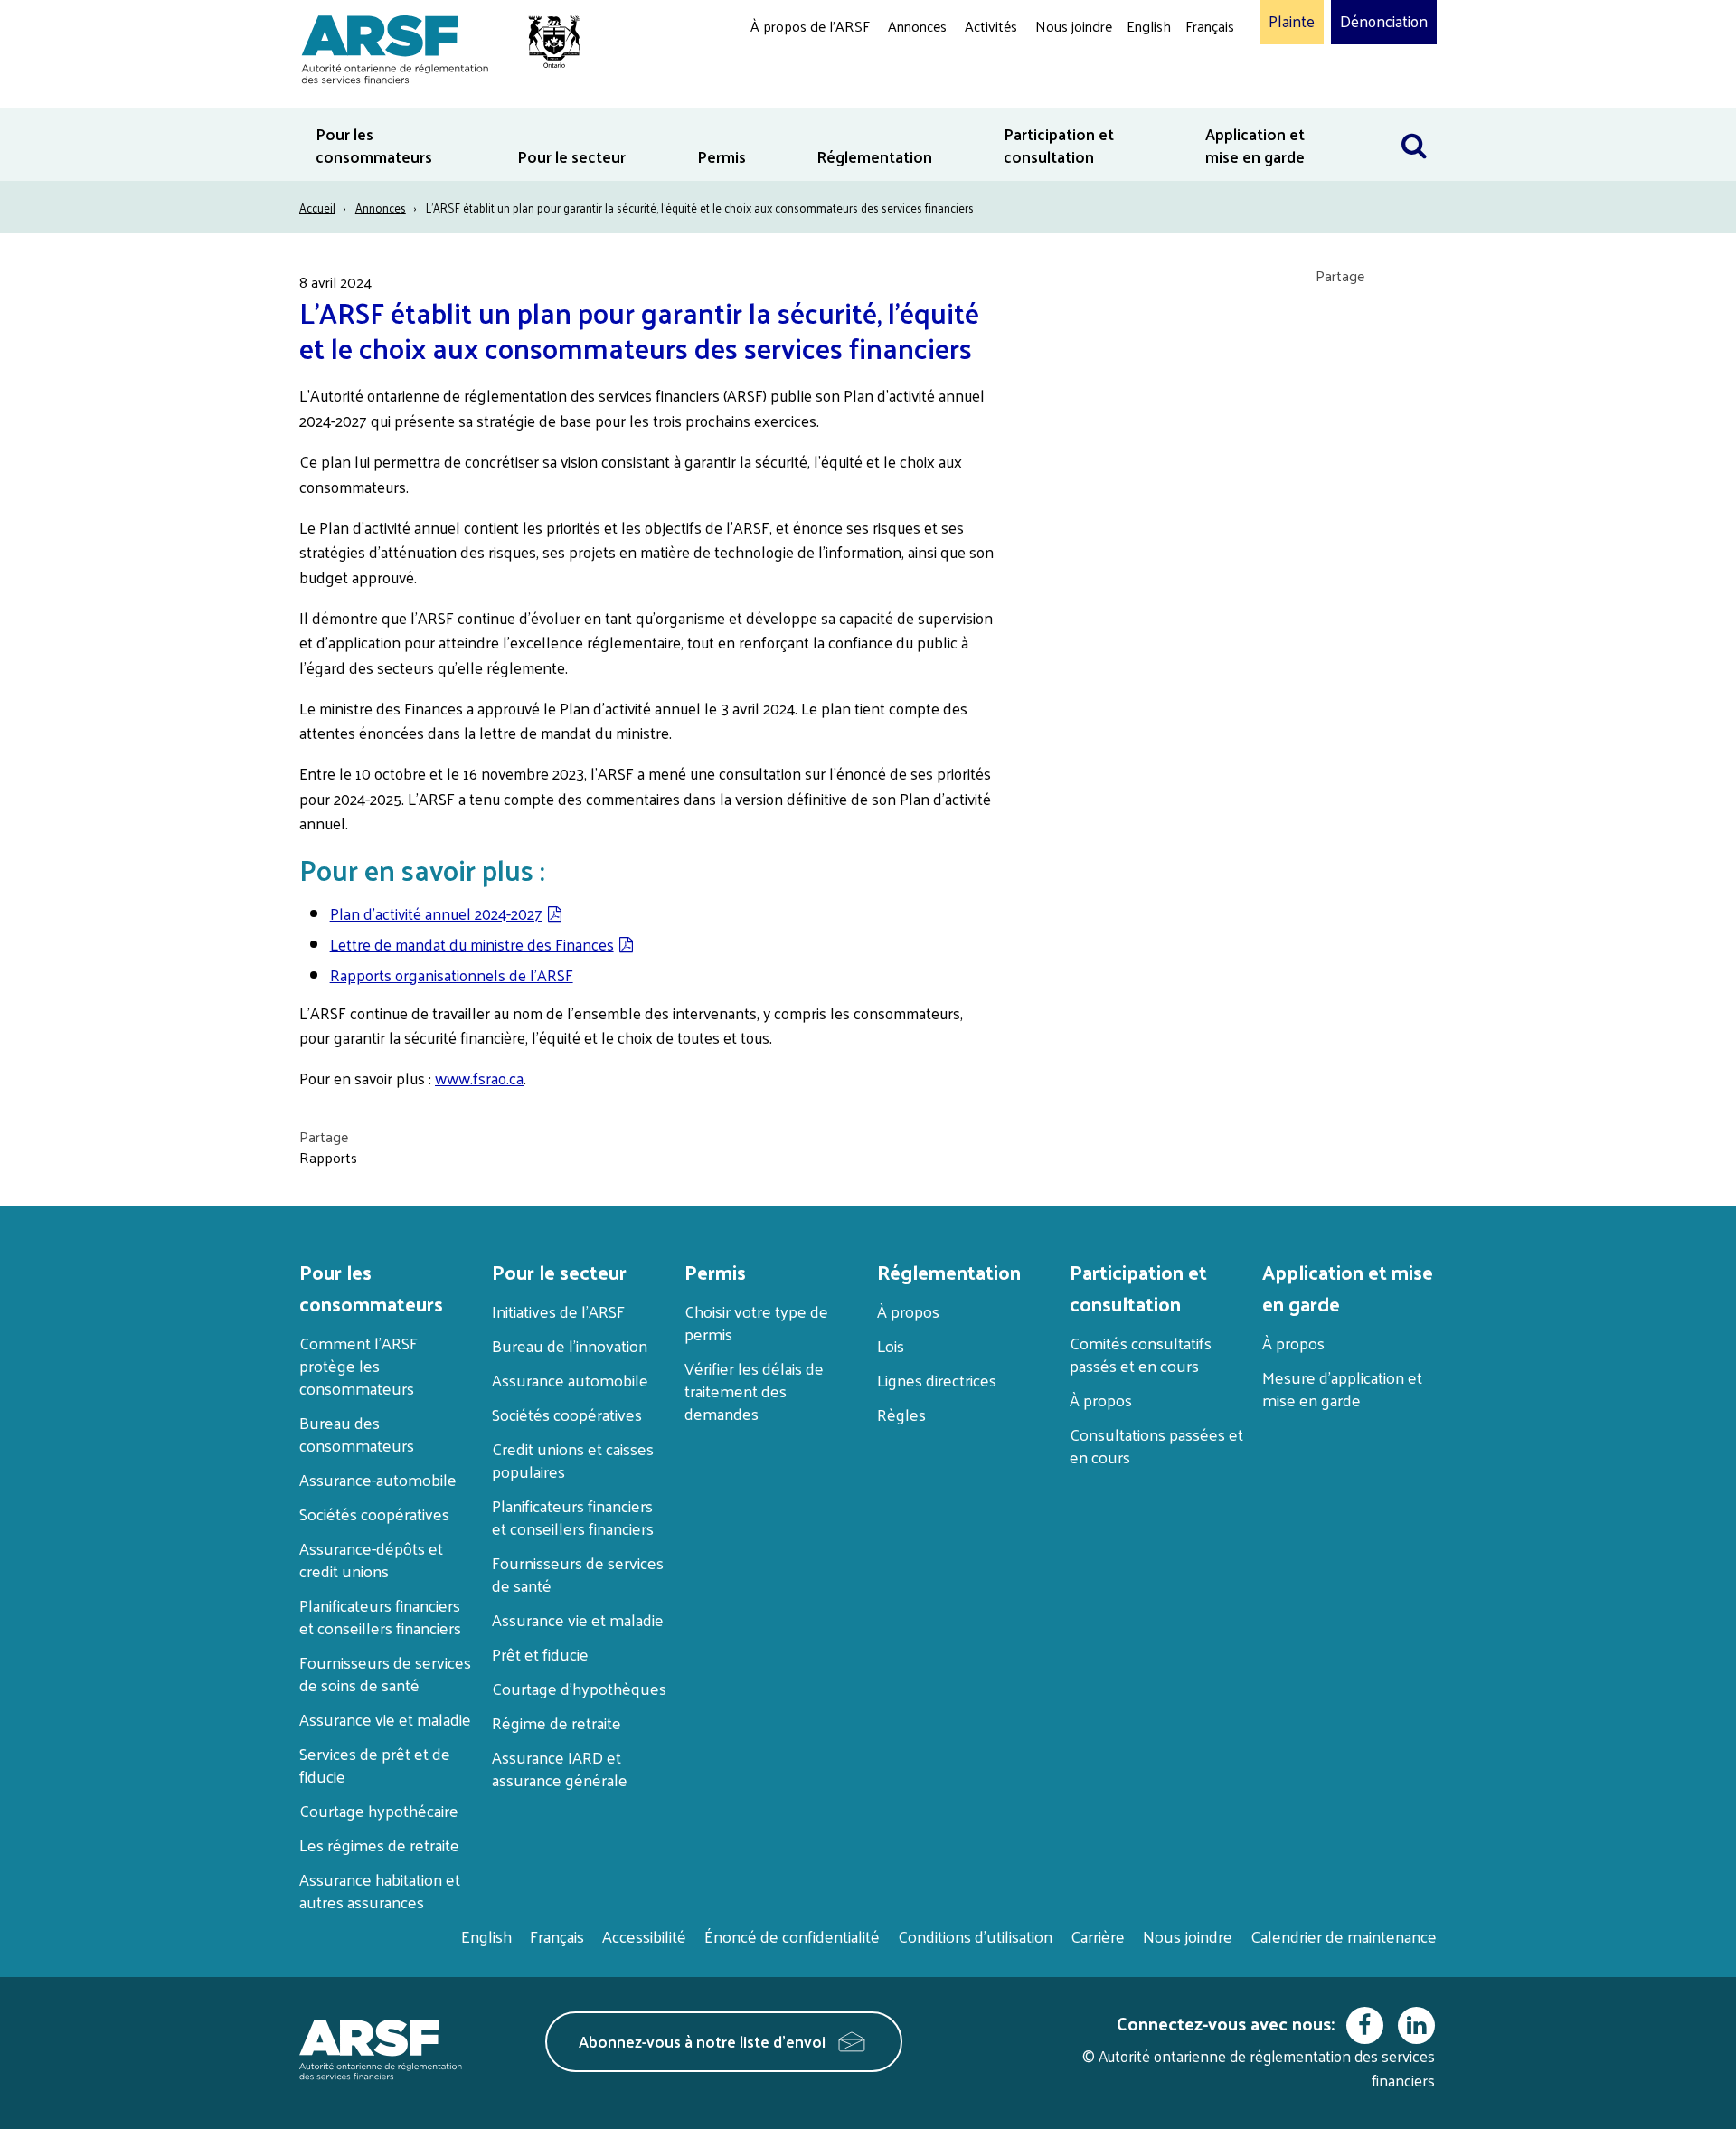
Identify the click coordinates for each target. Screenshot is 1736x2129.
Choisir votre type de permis (756, 1322)
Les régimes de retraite (379, 1845)
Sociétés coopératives (374, 1514)
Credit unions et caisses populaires (573, 1460)
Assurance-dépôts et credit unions (371, 1559)
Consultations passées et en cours (1156, 1445)
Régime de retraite (557, 1722)
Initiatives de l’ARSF (558, 1311)
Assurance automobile (570, 1380)
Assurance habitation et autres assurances (380, 1890)
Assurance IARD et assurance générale (560, 1768)
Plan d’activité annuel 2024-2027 (436, 913)
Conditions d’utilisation (975, 1936)
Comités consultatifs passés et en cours (1141, 1354)
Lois (891, 1345)
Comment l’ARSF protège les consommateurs (359, 1365)
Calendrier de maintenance (1344, 1936)
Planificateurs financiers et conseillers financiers (380, 1616)
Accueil (317, 208)
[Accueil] (432, 47)
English (1149, 26)
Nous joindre (1074, 26)
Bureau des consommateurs (357, 1434)
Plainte (1292, 22)
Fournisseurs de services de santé (578, 1574)
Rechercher (1414, 119)
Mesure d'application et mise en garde (1342, 1388)
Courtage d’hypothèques (579, 1688)
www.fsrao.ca (479, 1078)
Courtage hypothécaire (379, 1810)
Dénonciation (1384, 22)
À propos (908, 1311)
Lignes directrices (937, 1380)
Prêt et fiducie (540, 1654)
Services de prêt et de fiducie (375, 1765)
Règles (901, 1414)
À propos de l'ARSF (810, 26)
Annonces (917, 26)
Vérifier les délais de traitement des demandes (754, 1391)
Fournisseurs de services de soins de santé (385, 1673)
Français (1210, 26)
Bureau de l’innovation (570, 1345)
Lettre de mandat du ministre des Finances (472, 944)
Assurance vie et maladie (385, 1719)
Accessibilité (644, 1936)
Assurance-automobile (378, 1479)
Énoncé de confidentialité (792, 1936)
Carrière (1098, 1936)
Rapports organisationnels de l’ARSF (452, 975)
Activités (991, 26)
